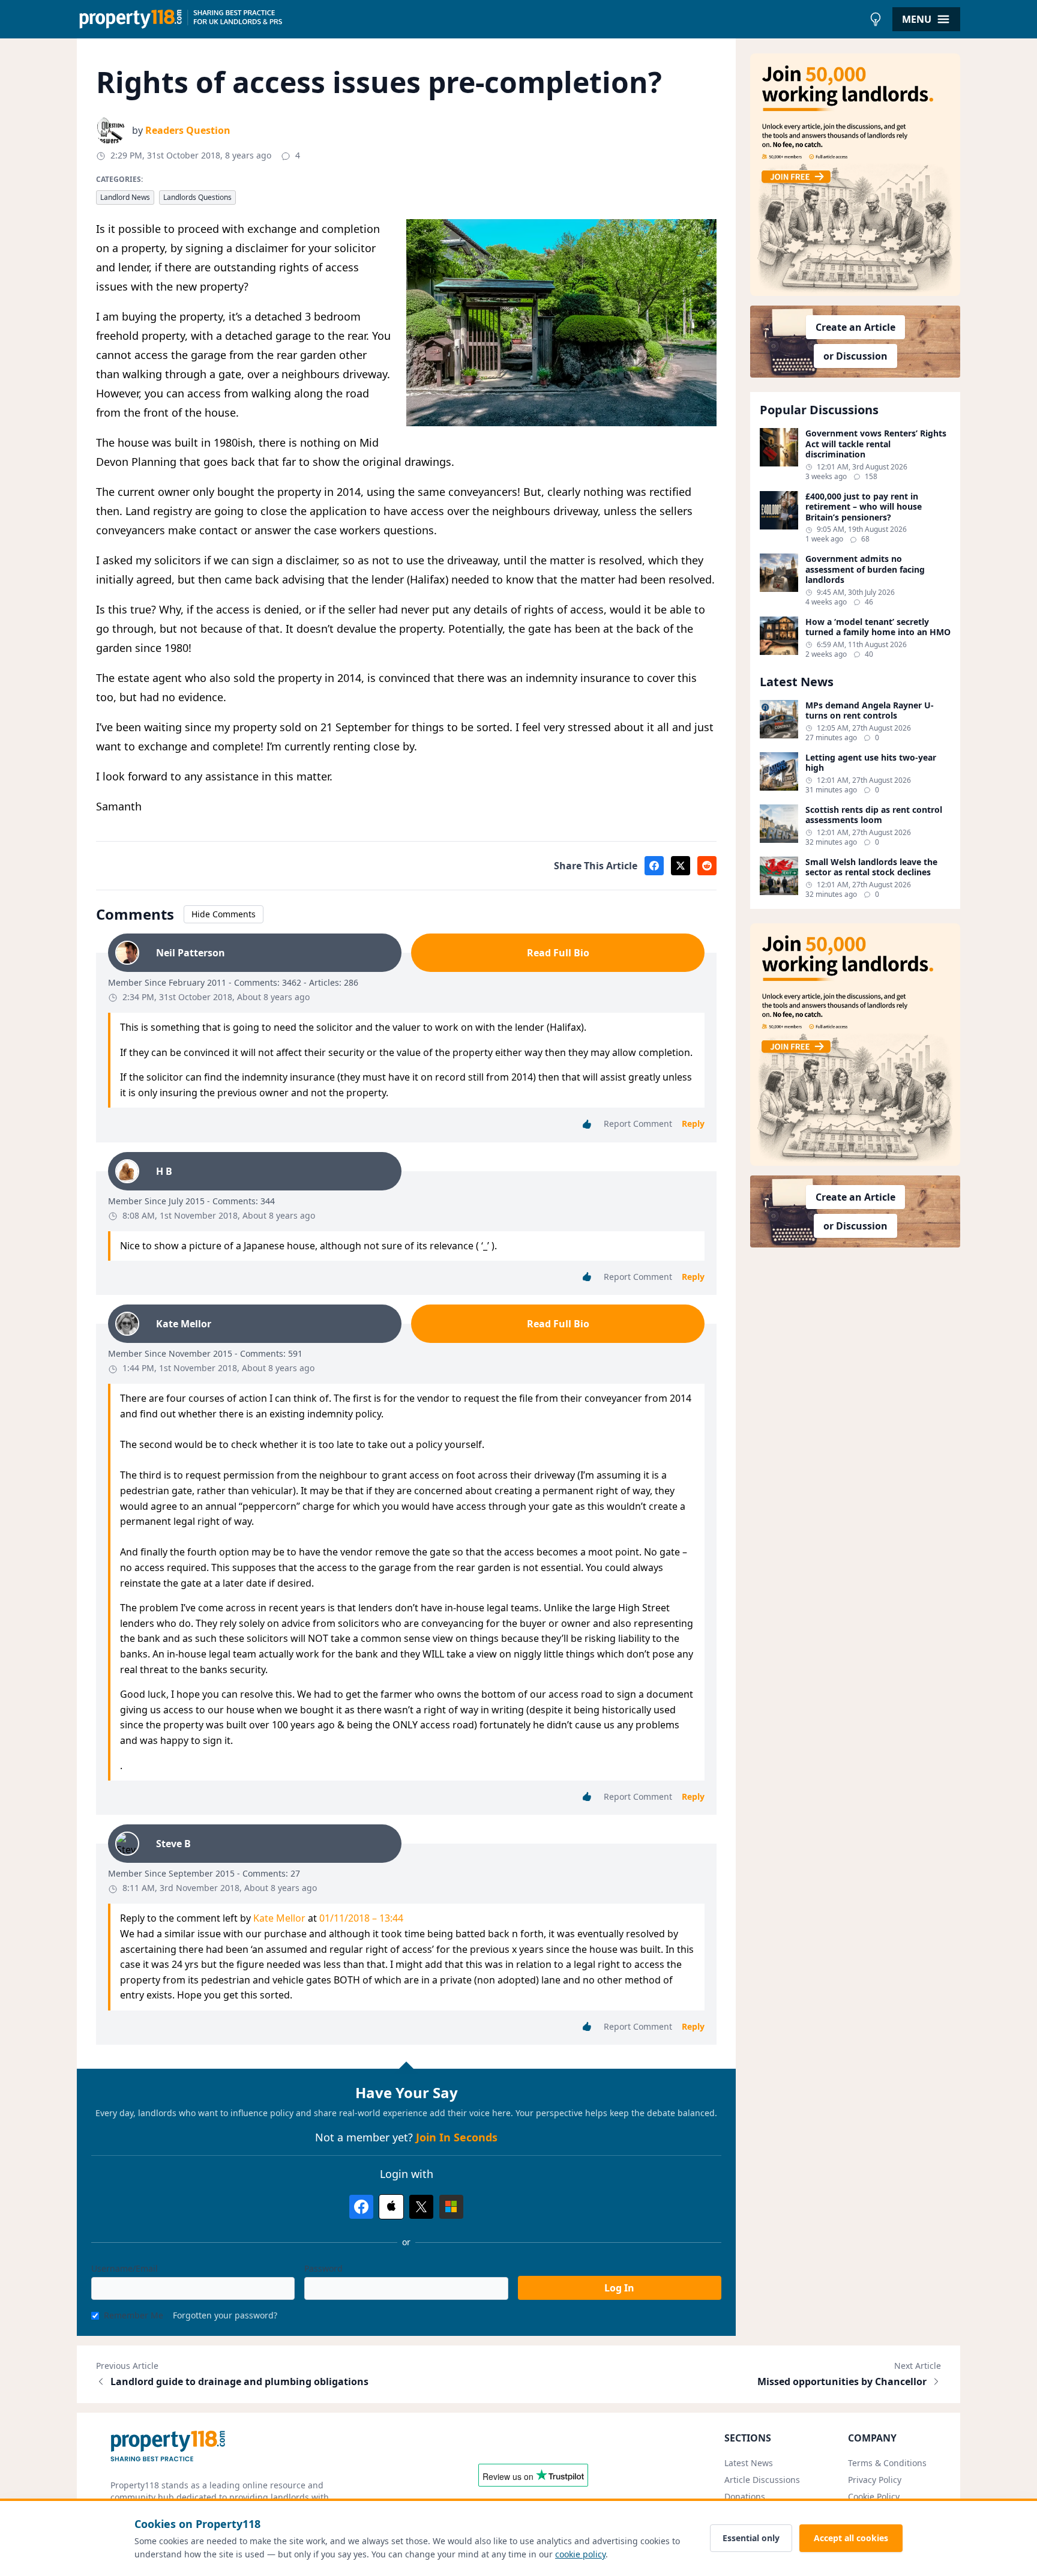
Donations (745, 2496)
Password (323, 2268)
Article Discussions (762, 2480)
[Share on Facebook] (654, 866)
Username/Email (125, 2268)
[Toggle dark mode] (876, 19)
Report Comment (638, 1124)
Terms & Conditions (887, 2463)
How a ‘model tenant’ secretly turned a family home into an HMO (878, 627)
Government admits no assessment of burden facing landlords (865, 569)
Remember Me (134, 2315)
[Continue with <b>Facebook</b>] (361, 2207)
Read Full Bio (558, 953)
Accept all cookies (851, 2538)
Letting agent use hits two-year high (871, 763)
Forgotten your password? (225, 2315)
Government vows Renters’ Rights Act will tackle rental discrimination (876, 444)
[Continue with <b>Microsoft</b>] (451, 2207)
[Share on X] (681, 866)
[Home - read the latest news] (470, 19)
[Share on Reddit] (707, 866)
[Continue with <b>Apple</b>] (391, 2207)
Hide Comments (224, 914)
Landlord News (125, 197)
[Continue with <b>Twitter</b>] (421, 2207)
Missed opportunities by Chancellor (842, 2381)
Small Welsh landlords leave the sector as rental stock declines (871, 867)
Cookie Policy (874, 2496)
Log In (619, 2288)
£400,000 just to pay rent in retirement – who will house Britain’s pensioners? (864, 507)
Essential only (751, 2538)
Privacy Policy (875, 2480)
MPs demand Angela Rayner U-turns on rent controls (870, 710)
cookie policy (580, 2554)
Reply (693, 1124)
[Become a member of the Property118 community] (855, 175)
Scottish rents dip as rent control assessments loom (874, 815)
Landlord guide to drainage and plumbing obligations (239, 2381)
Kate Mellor (279, 1918)
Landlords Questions (197, 197)
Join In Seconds (457, 2137)
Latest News (749, 2463)
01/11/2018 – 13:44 (361, 1918)
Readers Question (188, 130)
